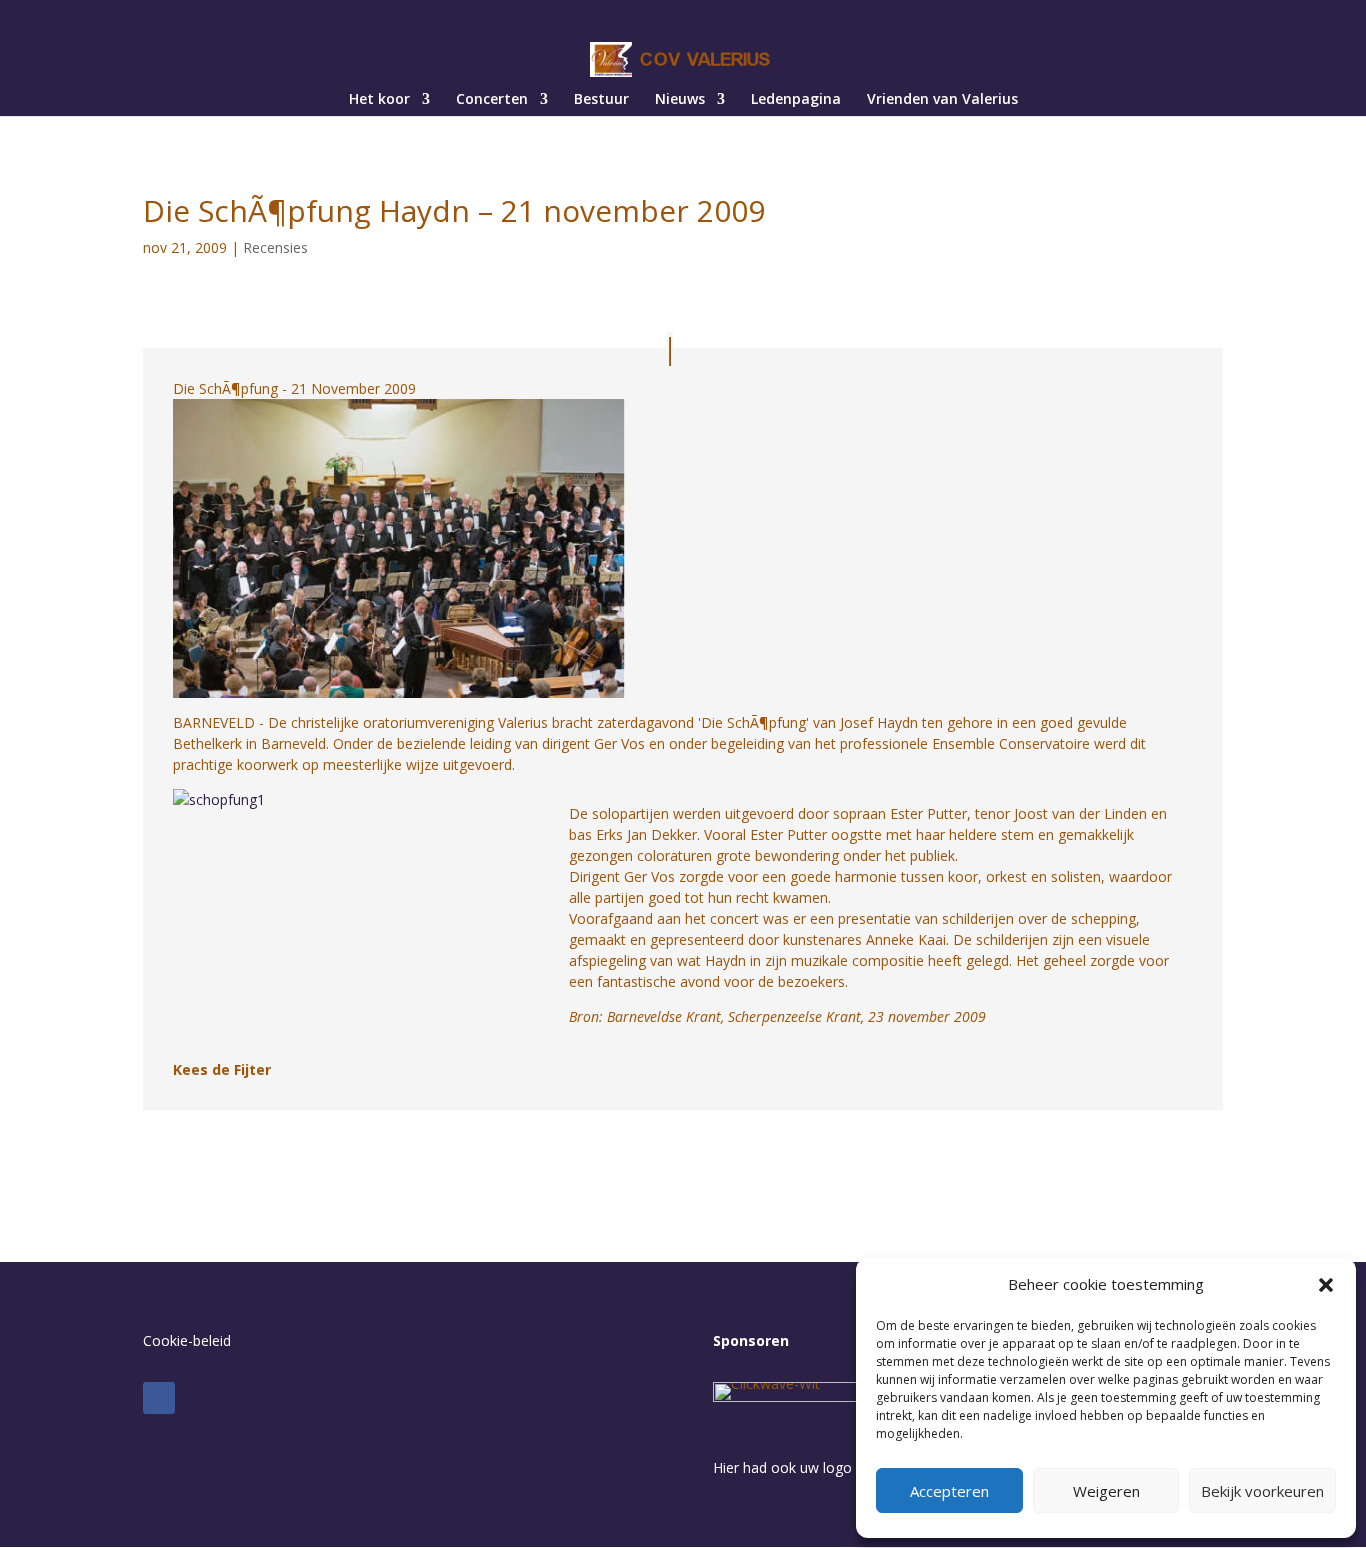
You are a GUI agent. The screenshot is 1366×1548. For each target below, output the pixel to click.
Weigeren (1106, 1491)
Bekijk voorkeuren (1262, 1491)
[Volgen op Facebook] (159, 1398)
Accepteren (949, 1491)
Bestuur (601, 100)
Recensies (275, 247)
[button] (1326, 1285)
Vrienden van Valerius (942, 100)
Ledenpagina (796, 100)
